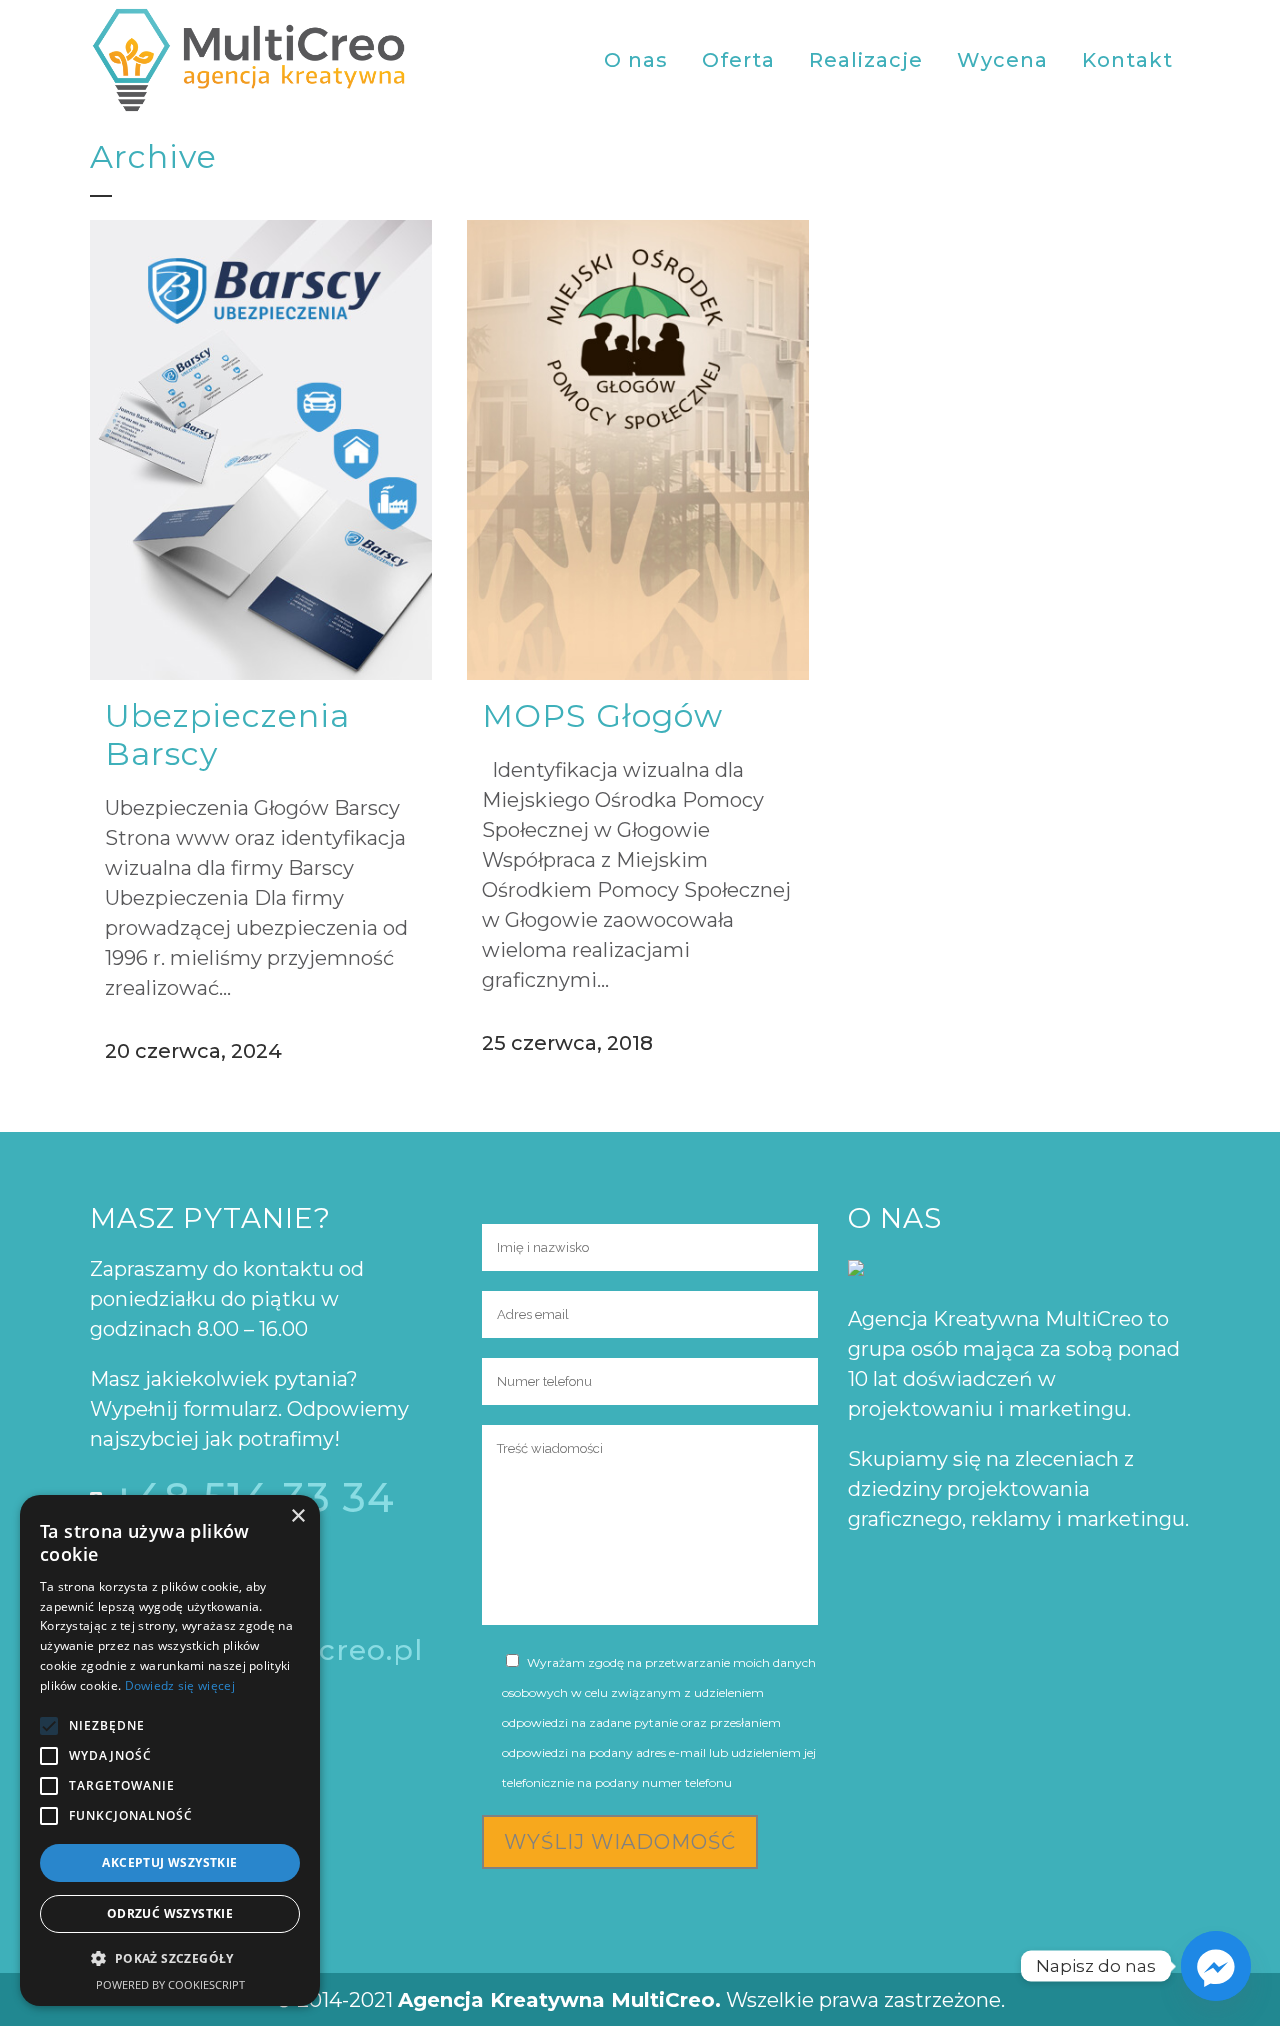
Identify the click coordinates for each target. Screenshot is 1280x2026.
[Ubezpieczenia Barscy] (261, 450)
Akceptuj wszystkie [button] (169, 1862)
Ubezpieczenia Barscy (227, 734)
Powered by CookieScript (170, 1984)
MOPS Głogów (602, 715)
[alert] (170, 1750)
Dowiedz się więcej (180, 1685)
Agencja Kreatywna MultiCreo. (559, 2000)
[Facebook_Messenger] (1216, 1966)
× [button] (297, 1516)
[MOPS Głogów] (638, 450)
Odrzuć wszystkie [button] (170, 1913)
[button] (170, 1959)
